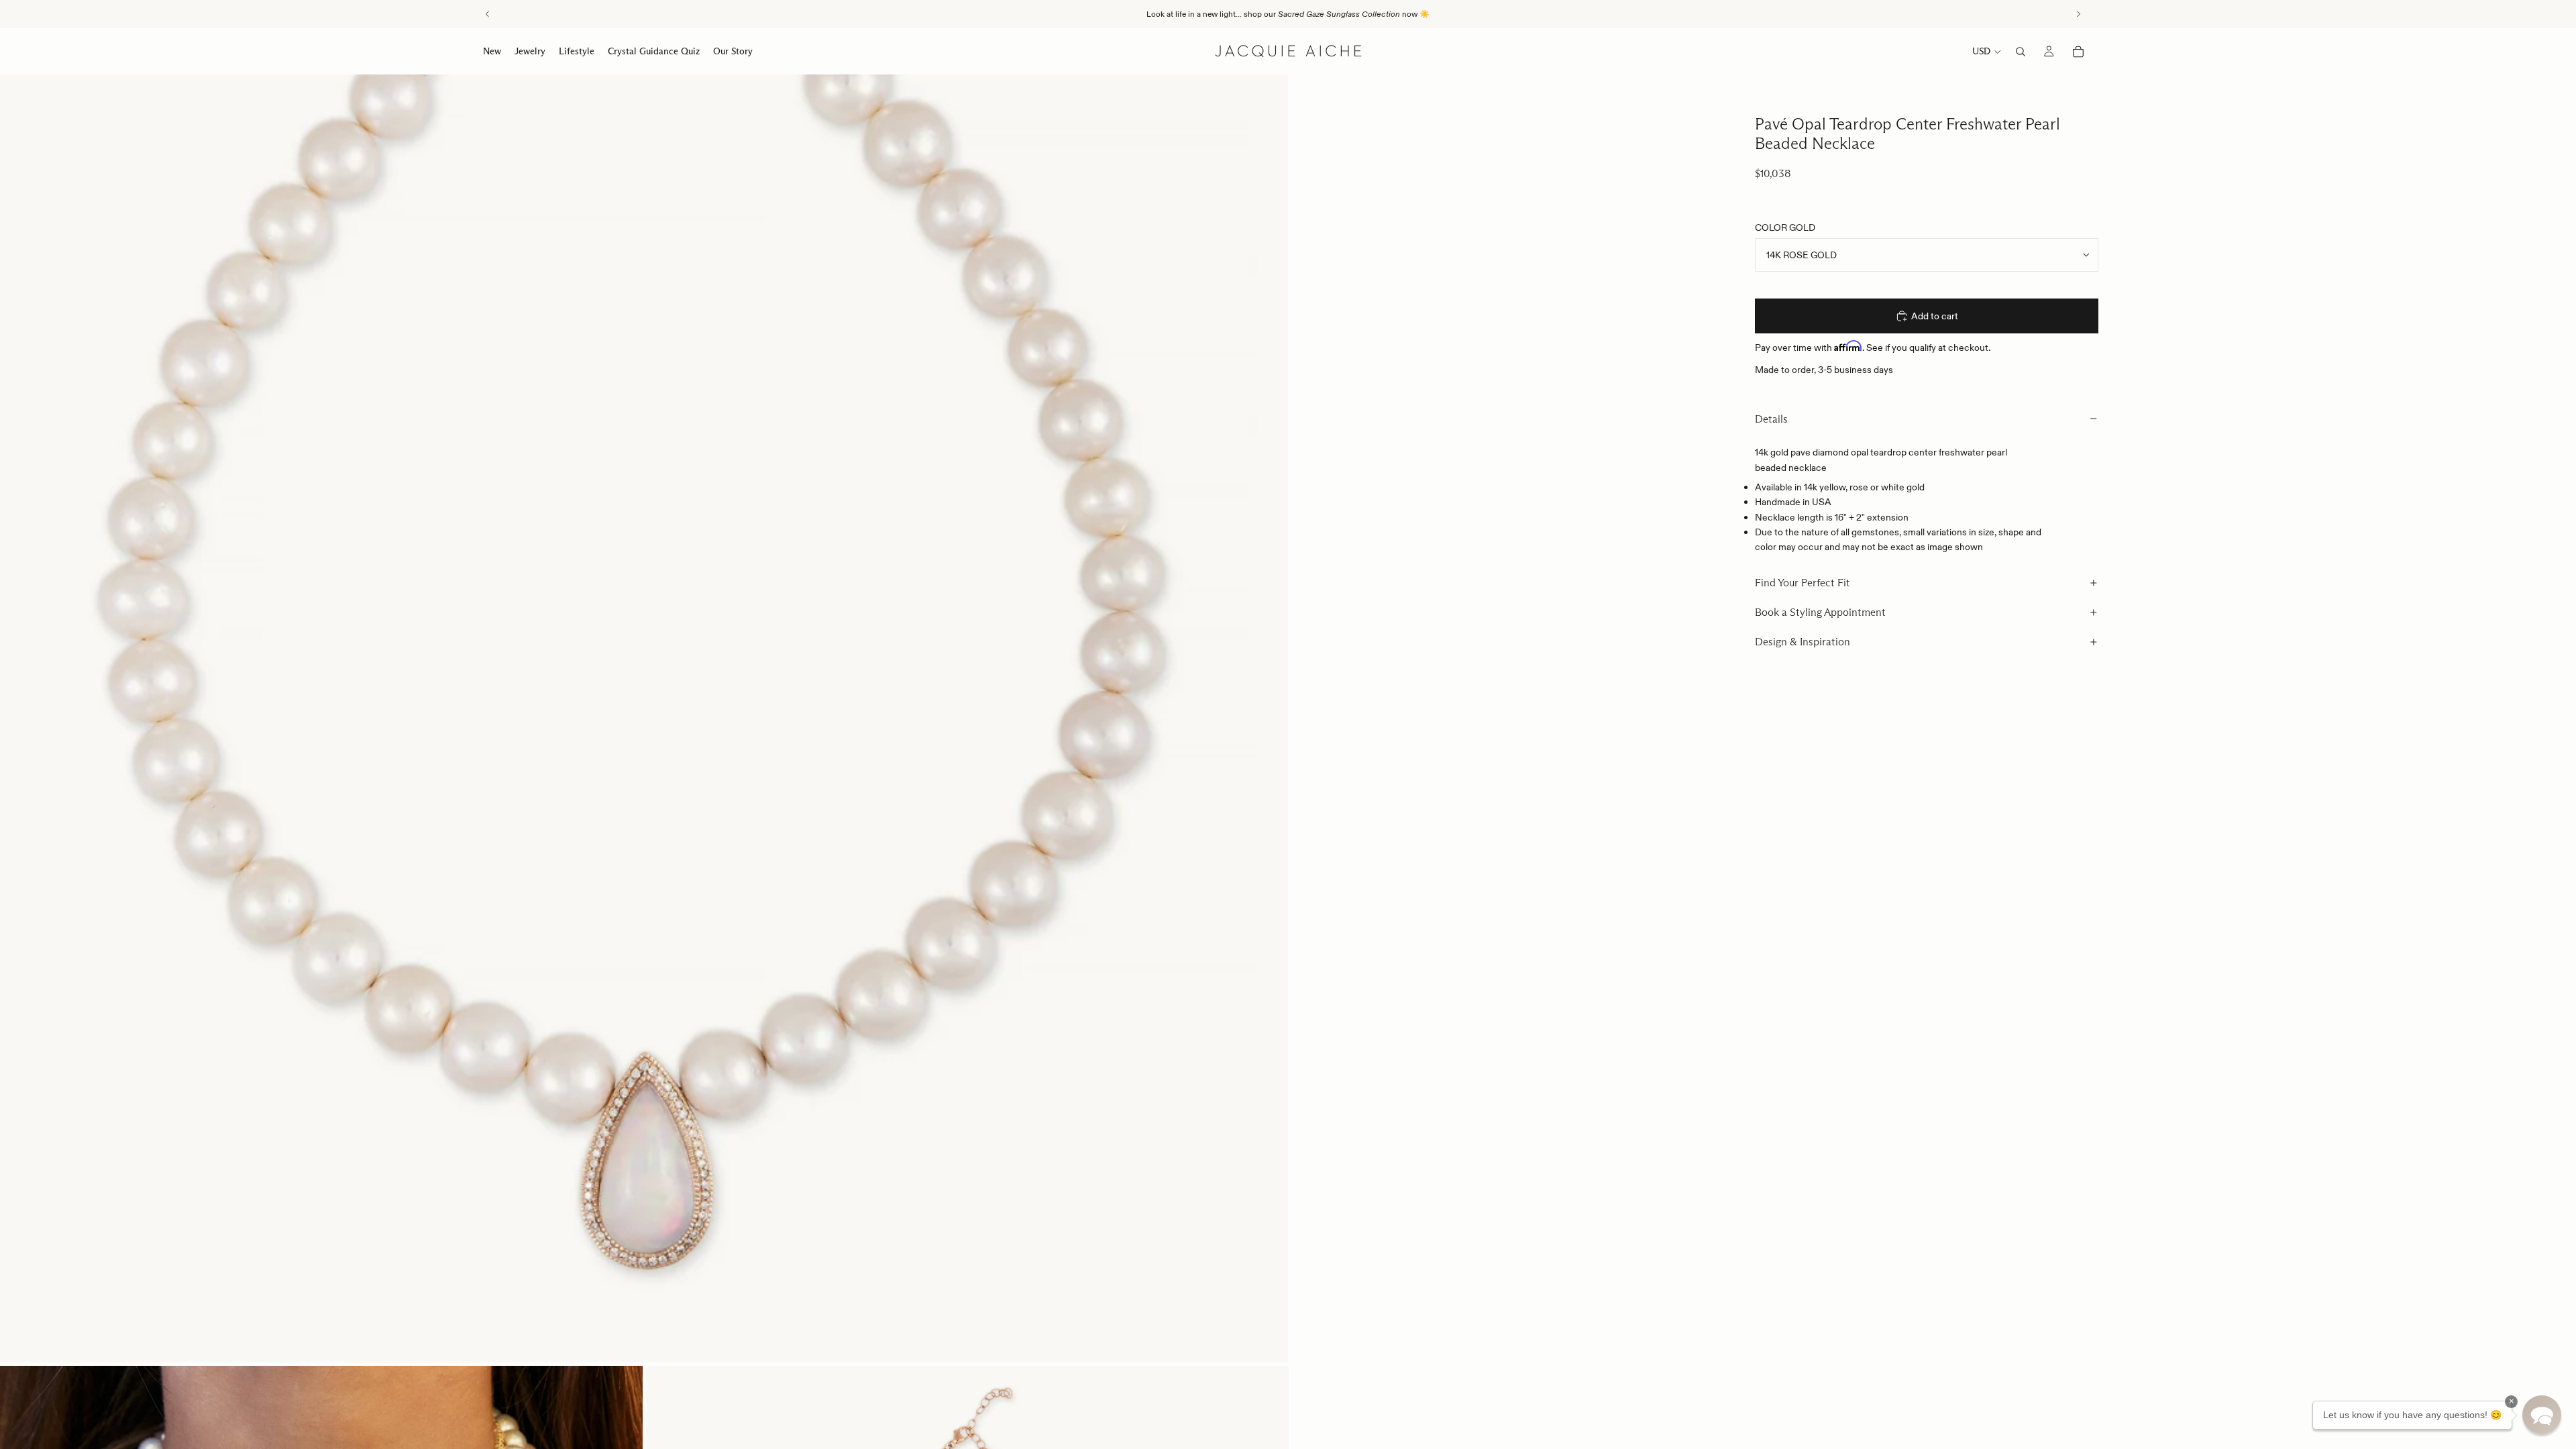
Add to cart (1935, 316)
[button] (2542, 1415)
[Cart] (2078, 52)
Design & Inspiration (1803, 642)
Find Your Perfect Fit (1803, 583)
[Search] (2021, 52)
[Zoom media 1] (644, 718)
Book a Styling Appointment (1820, 612)
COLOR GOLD (1785, 227)
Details (1771, 419)
